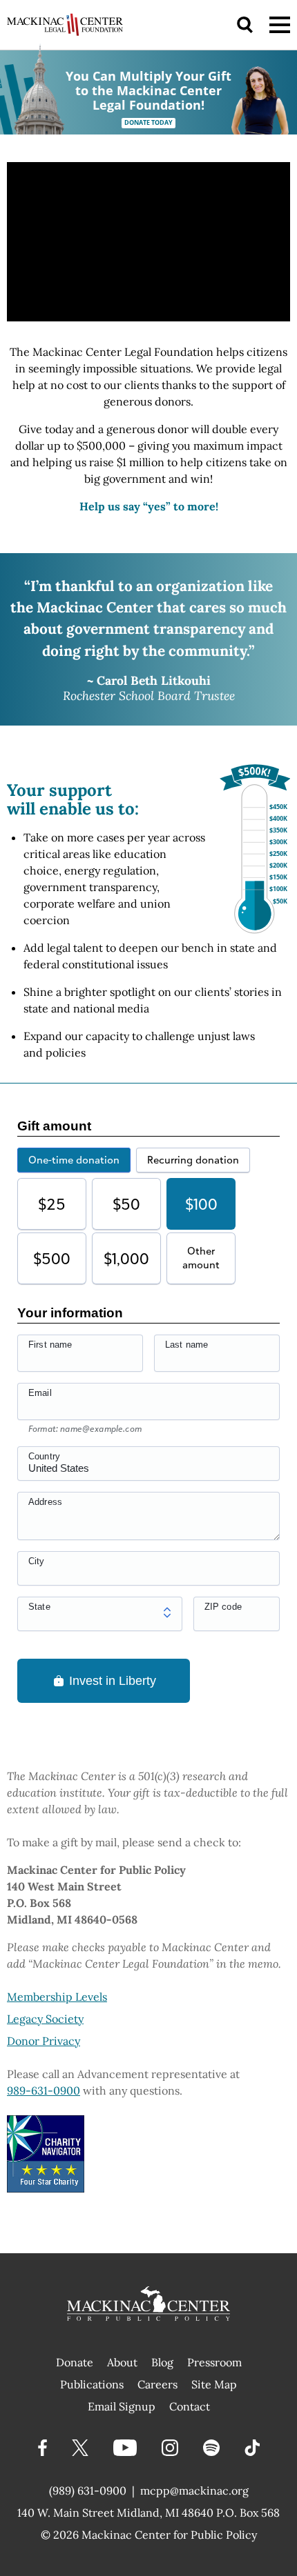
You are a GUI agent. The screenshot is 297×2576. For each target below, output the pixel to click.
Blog (162, 2362)
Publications (92, 2384)
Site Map (214, 2384)
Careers (157, 2384)
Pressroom (214, 2362)
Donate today (148, 123)
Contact (190, 2406)
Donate (75, 2362)
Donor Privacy (44, 2041)
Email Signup (122, 2406)
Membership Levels (57, 1997)
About (122, 2362)
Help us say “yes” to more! (149, 506)
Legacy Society (45, 2019)
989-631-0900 (44, 2090)
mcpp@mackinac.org (194, 2490)
